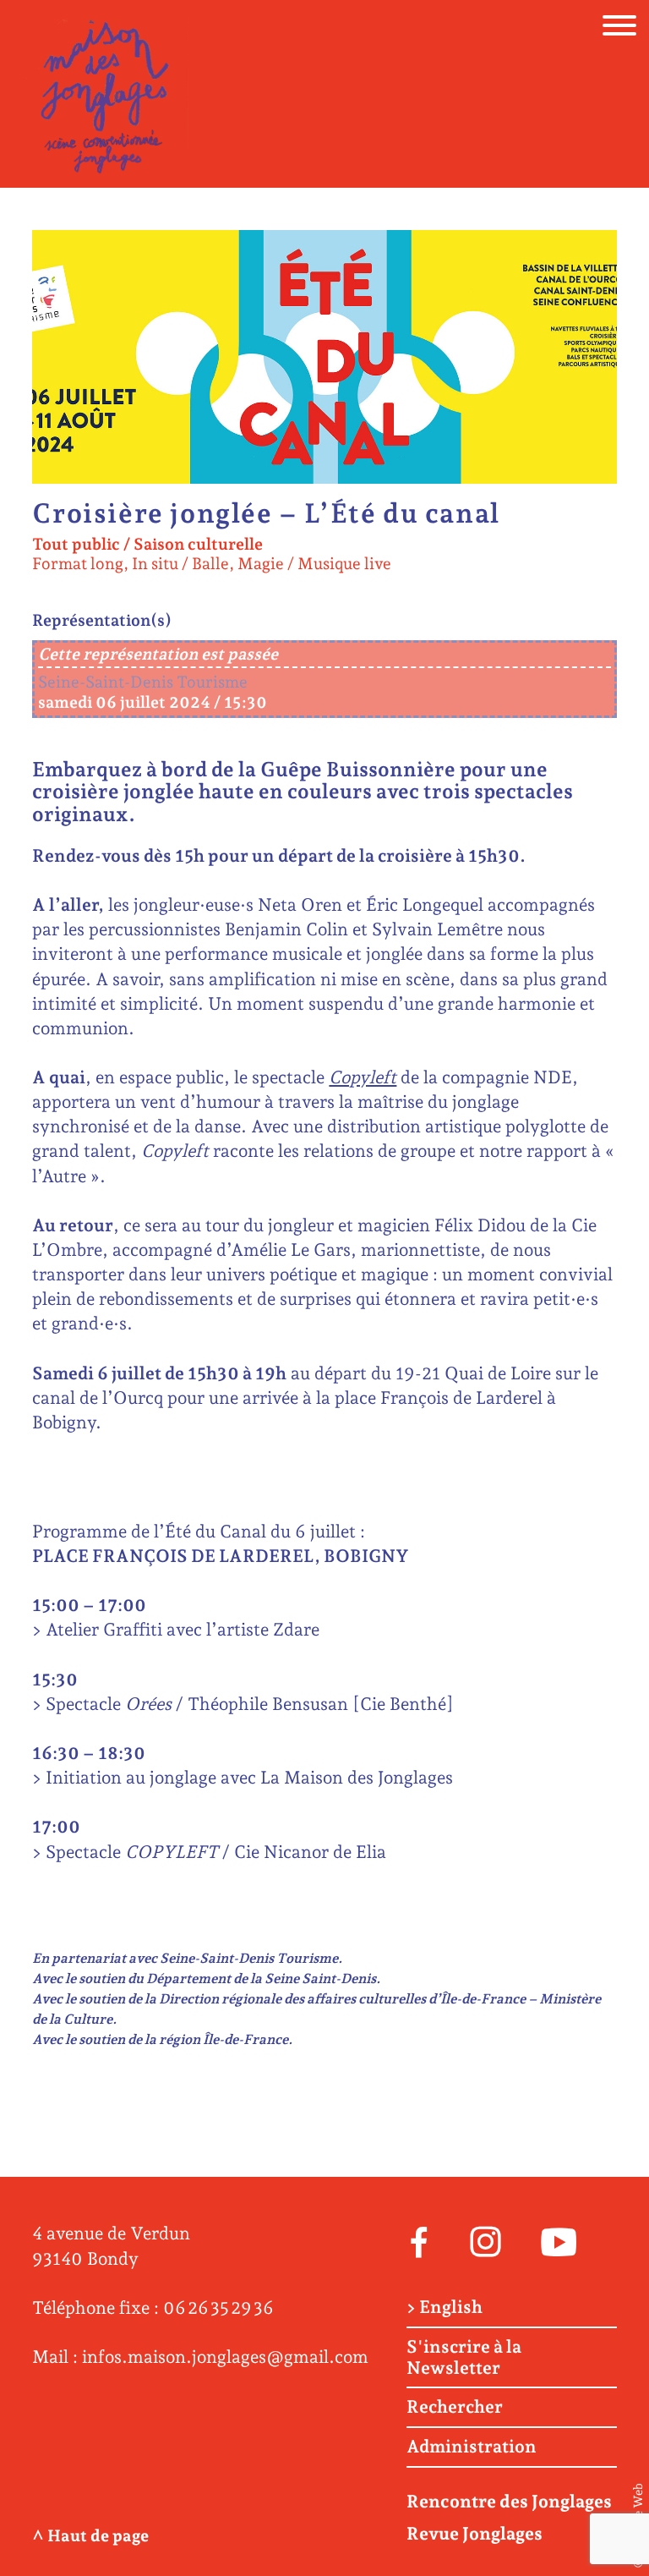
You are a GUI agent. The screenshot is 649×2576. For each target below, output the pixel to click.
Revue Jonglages (474, 2533)
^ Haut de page (90, 2536)
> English (444, 2307)
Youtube (559, 2240)
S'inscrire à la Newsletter (464, 2357)
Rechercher (455, 2407)
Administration (472, 2447)
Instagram (485, 2240)
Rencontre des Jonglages (509, 2501)
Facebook (419, 2240)
